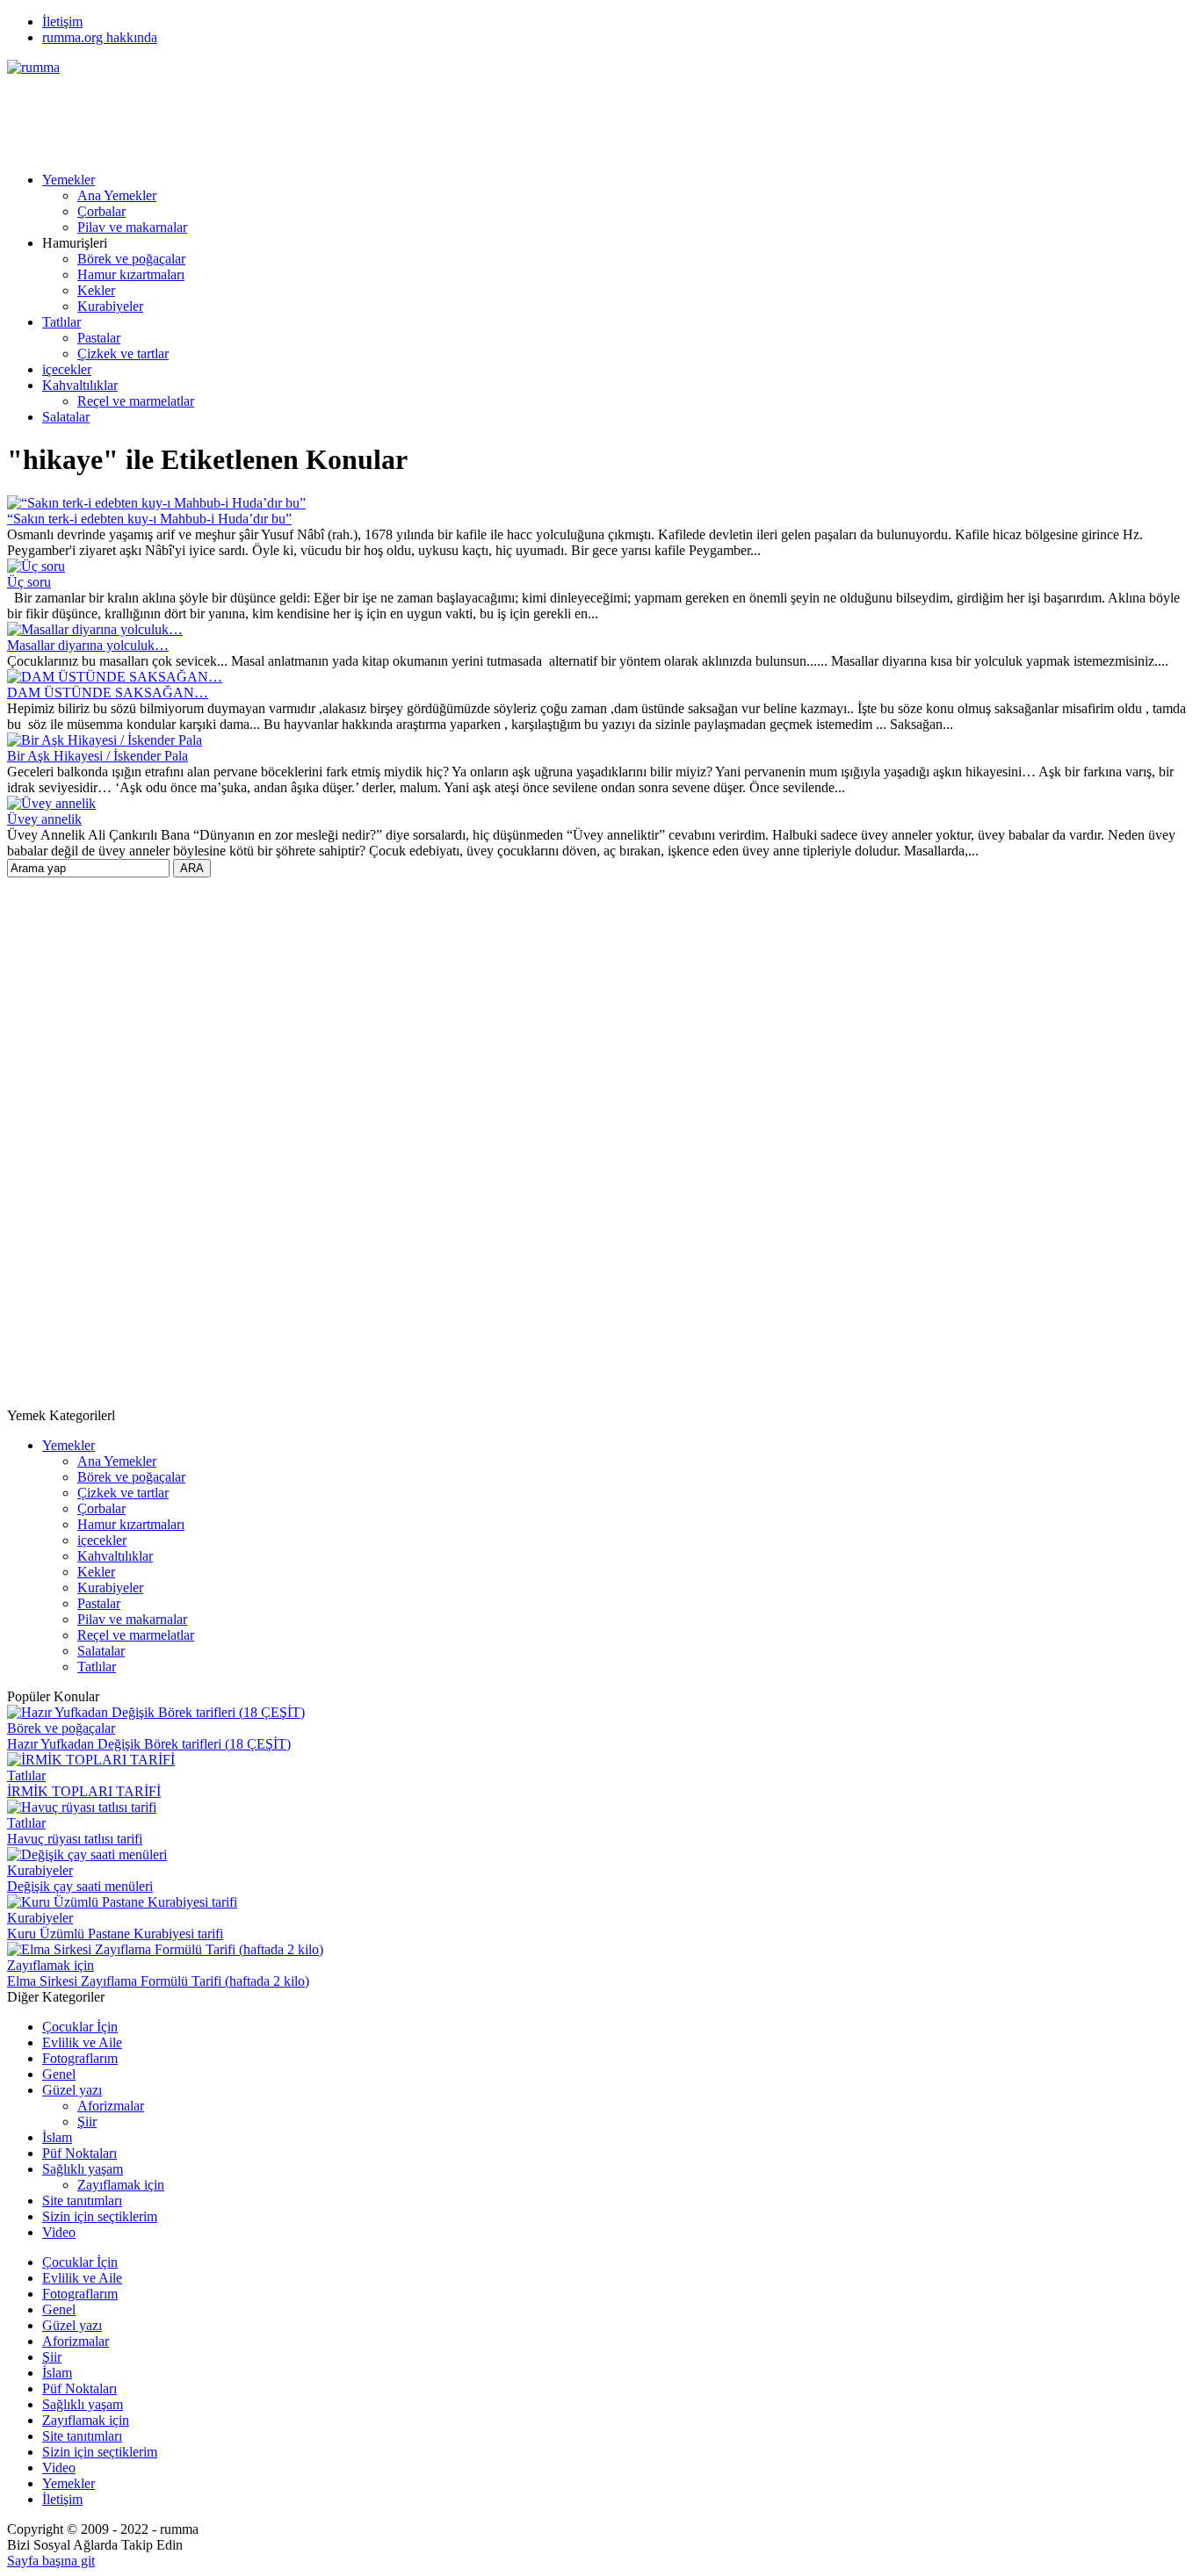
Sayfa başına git (51, 2561)
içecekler (67, 369)
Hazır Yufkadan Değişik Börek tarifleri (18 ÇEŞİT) (149, 1744)
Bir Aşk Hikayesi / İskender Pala (98, 756)
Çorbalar (101, 211)
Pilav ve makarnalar (132, 227)
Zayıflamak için (51, 1965)
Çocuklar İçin (80, 2027)
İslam (57, 2137)
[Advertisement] (327, 115)
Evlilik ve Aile (82, 2042)
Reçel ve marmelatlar (136, 401)
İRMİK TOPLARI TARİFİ (84, 1791)
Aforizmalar (111, 2106)
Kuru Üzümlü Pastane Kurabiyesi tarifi (115, 1934)
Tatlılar (61, 322)
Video (59, 2232)
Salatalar (66, 417)
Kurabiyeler (110, 306)
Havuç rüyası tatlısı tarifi (75, 1839)
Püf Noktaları (80, 2153)
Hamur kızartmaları (131, 274)
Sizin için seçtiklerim (100, 2216)
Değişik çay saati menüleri (80, 1886)
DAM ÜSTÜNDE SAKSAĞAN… (108, 693)
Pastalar (99, 338)
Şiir (87, 2121)
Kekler (96, 290)
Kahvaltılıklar (80, 385)
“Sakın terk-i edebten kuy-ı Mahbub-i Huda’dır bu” (149, 519)
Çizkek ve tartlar (123, 354)
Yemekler (69, 180)
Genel (59, 2074)
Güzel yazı (72, 2090)
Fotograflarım (80, 2058)
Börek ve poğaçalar (131, 259)
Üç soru (29, 582)
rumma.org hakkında (100, 37)
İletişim (62, 22)
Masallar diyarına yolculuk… (88, 645)
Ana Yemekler (117, 195)
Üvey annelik (44, 819)
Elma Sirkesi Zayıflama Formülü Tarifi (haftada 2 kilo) (158, 1981)
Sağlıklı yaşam (83, 2169)
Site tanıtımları (82, 2201)
